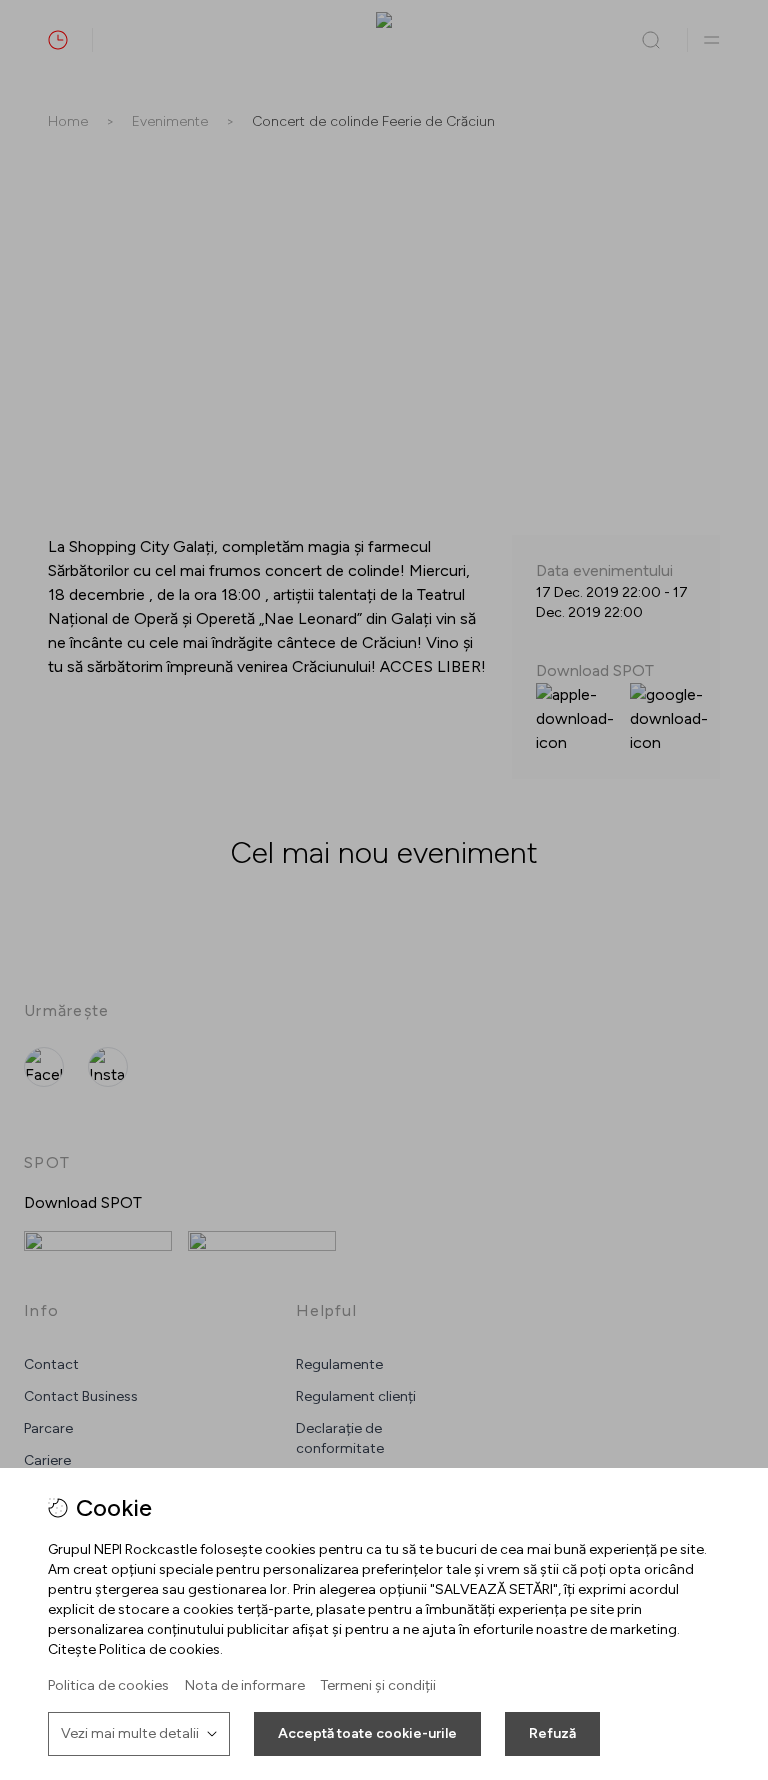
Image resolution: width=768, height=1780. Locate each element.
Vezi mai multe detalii (130, 1733)
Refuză (552, 1733)
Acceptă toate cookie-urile (367, 1733)
